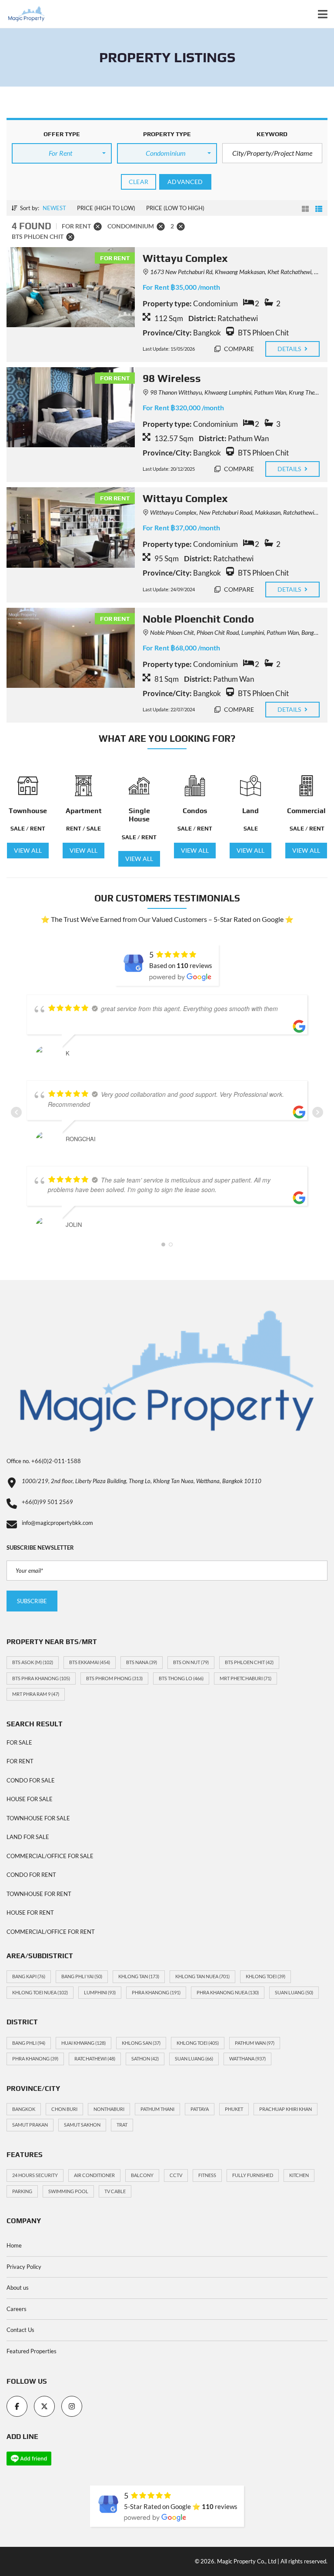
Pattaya (200, 2109)
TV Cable (115, 2191)
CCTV (176, 2175)
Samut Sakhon (82, 2125)
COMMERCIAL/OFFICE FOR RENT (51, 1932)
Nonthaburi (109, 2109)
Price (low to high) (175, 208)
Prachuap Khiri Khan (286, 2109)
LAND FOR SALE (28, 1837)
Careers (17, 2309)
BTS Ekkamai (90, 1662)
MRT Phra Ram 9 (36, 1694)
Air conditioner (94, 2175)
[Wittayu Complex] (71, 287)
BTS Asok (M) (33, 1662)
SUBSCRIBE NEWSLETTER (40, 1548)
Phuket (234, 2109)
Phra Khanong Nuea (228, 1992)
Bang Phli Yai (82, 1976)
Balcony (142, 2175)
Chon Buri (64, 2109)
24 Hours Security (35, 2175)
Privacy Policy (24, 2267)
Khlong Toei (266, 1976)
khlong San (141, 2043)
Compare (239, 349)
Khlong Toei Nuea (40, 1992)
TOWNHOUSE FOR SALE (38, 1818)
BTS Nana (142, 1662)
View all (139, 859)
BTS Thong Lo (181, 1678)
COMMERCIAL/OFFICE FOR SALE (50, 1856)
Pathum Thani (157, 2109)
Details (290, 349)
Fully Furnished (253, 2175)
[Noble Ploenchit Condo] (71, 648)
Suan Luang (294, 1992)
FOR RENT (20, 1761)
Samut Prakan (30, 2125)
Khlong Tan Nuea (202, 1976)
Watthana (247, 2058)
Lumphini (100, 1992)
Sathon (145, 2058)
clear (139, 182)
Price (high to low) (106, 208)
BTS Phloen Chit (249, 1662)
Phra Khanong (156, 1992)
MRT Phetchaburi (245, 1678)
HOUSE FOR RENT (30, 1913)
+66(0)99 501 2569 (47, 1502)
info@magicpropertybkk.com (57, 1523)
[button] (62, 153)
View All (28, 850)
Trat (122, 2125)
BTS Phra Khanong (41, 1678)
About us (18, 2288)
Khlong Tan (139, 1976)
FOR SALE (19, 1742)
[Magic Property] (23, 14)
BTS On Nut (191, 1662)
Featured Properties (32, 2351)
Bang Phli (29, 2043)
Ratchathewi (95, 2058)
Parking (22, 2191)
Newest (54, 208)
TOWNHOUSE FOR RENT (39, 1894)
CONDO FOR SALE (31, 1780)
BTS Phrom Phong (114, 1678)
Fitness (207, 2175)
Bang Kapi (29, 1976)
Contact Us (20, 2330)
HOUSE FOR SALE (30, 1799)
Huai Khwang (83, 2043)
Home (14, 2245)
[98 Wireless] (71, 407)
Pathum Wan (255, 2043)
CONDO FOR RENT (31, 1875)
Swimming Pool (68, 2191)
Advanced (185, 182)
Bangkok (24, 2109)
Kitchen (299, 2175)
